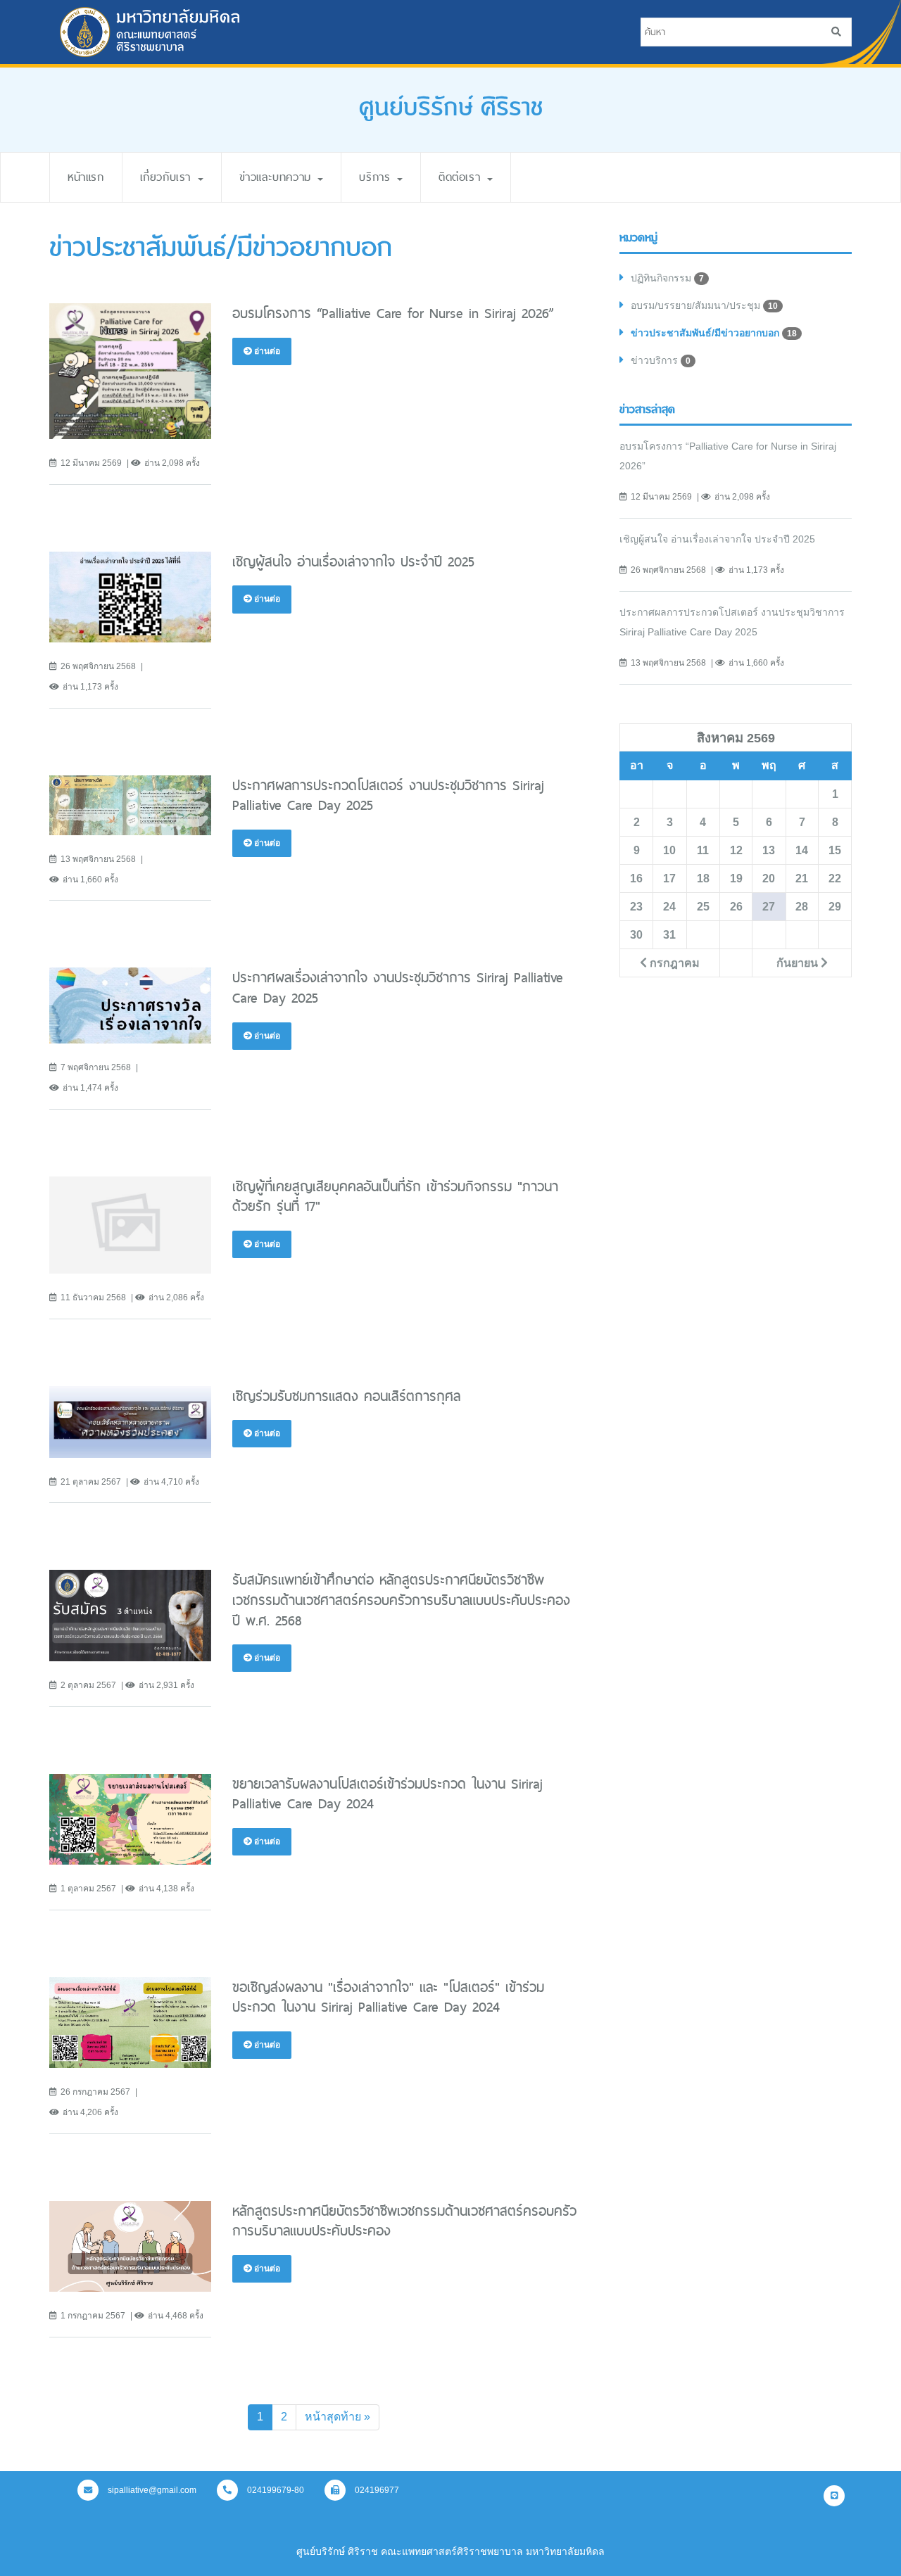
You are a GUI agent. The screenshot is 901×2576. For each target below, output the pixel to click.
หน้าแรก (86, 177)
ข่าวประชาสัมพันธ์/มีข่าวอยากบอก (714, 333)
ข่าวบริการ (661, 360)
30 (636, 934)
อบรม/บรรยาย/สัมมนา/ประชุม (704, 305)
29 (835, 906)
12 (736, 850)
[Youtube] (834, 2496)
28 (802, 906)
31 (669, 934)
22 (835, 878)
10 (669, 850)
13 (769, 850)
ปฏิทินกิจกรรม (667, 278)
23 (636, 906)
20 (769, 878)
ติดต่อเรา (462, 177)
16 (636, 878)
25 (703, 906)
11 (703, 850)
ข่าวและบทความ (278, 177)
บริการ (377, 177)
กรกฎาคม (673, 963)
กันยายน (799, 963)
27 (769, 906)
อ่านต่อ (266, 351)
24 (669, 906)
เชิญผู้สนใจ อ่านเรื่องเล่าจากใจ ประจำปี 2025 (717, 539)
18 (703, 878)
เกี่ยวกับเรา (168, 177)
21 (802, 878)
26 (736, 906)
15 (835, 850)
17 (669, 878)
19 (736, 878)
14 (802, 850)
